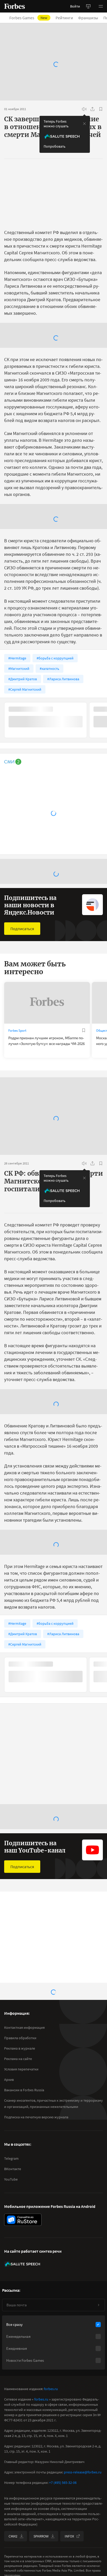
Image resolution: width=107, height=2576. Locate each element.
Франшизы (88, 18)
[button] (101, 6)
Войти (75, 6)
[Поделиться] (92, 109)
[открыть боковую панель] (88, 6)
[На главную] (15, 6)
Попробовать (55, 146)
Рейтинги (64, 18)
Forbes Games (28, 18)
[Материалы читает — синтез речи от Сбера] (84, 109)
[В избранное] (101, 109)
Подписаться (22, 929)
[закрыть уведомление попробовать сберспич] (84, 124)
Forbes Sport (17, 1031)
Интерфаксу (64, 2157)
